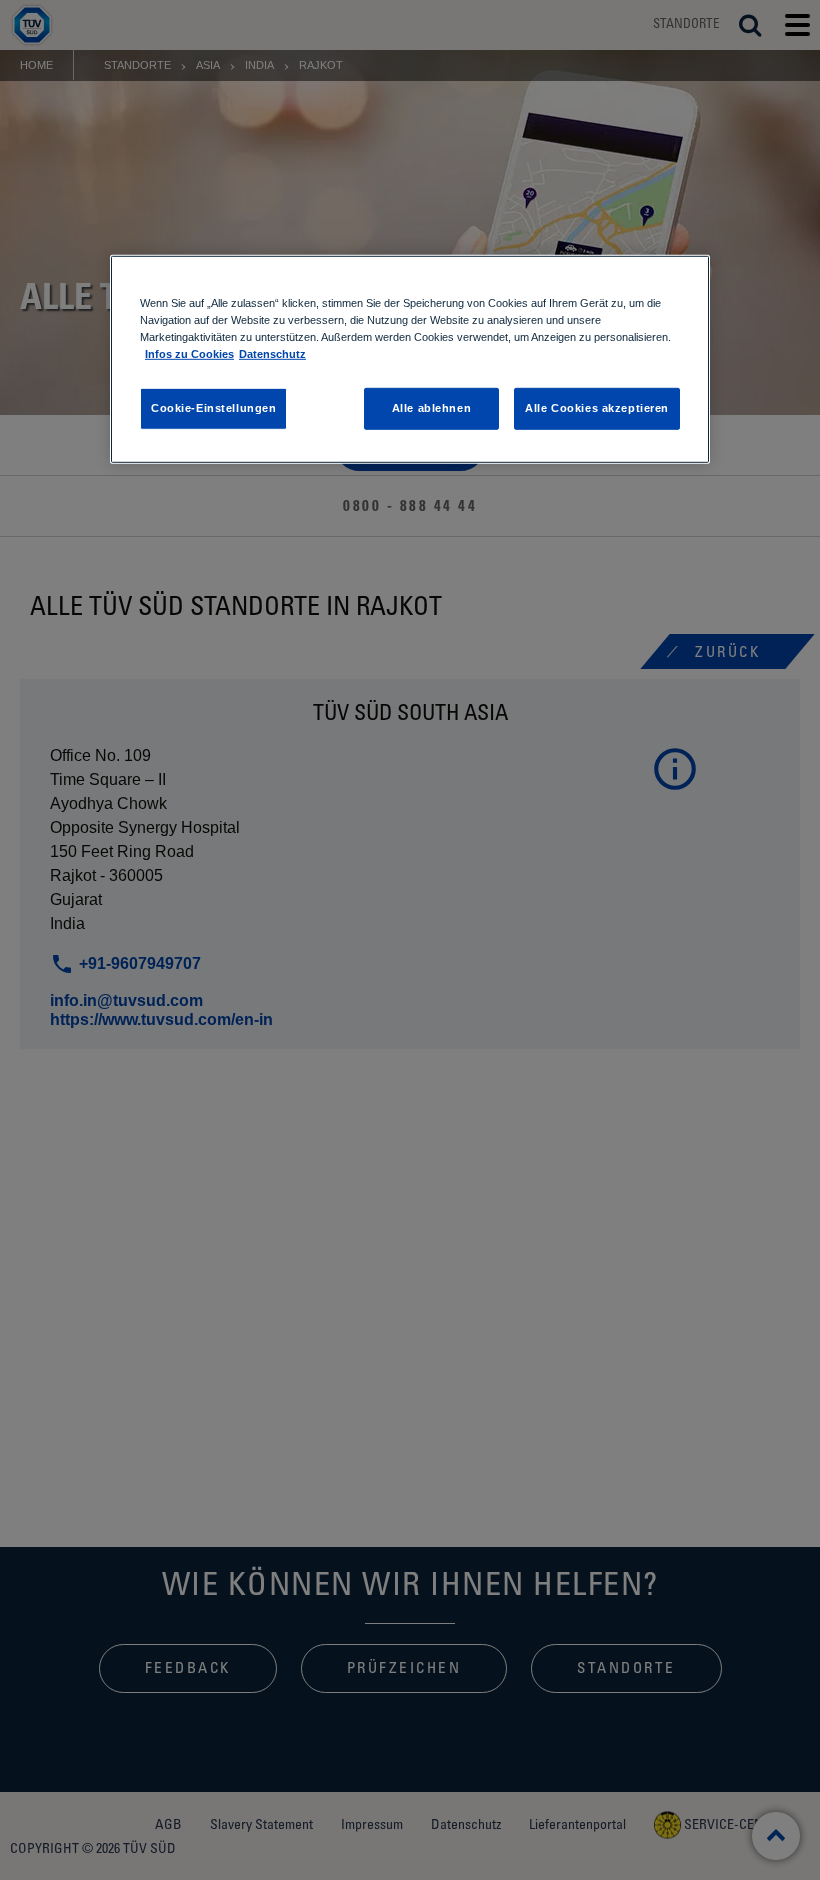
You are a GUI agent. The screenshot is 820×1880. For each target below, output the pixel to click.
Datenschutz (272, 354)
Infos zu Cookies (189, 354)
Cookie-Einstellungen (213, 408)
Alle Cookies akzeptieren (597, 408)
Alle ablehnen (431, 408)
